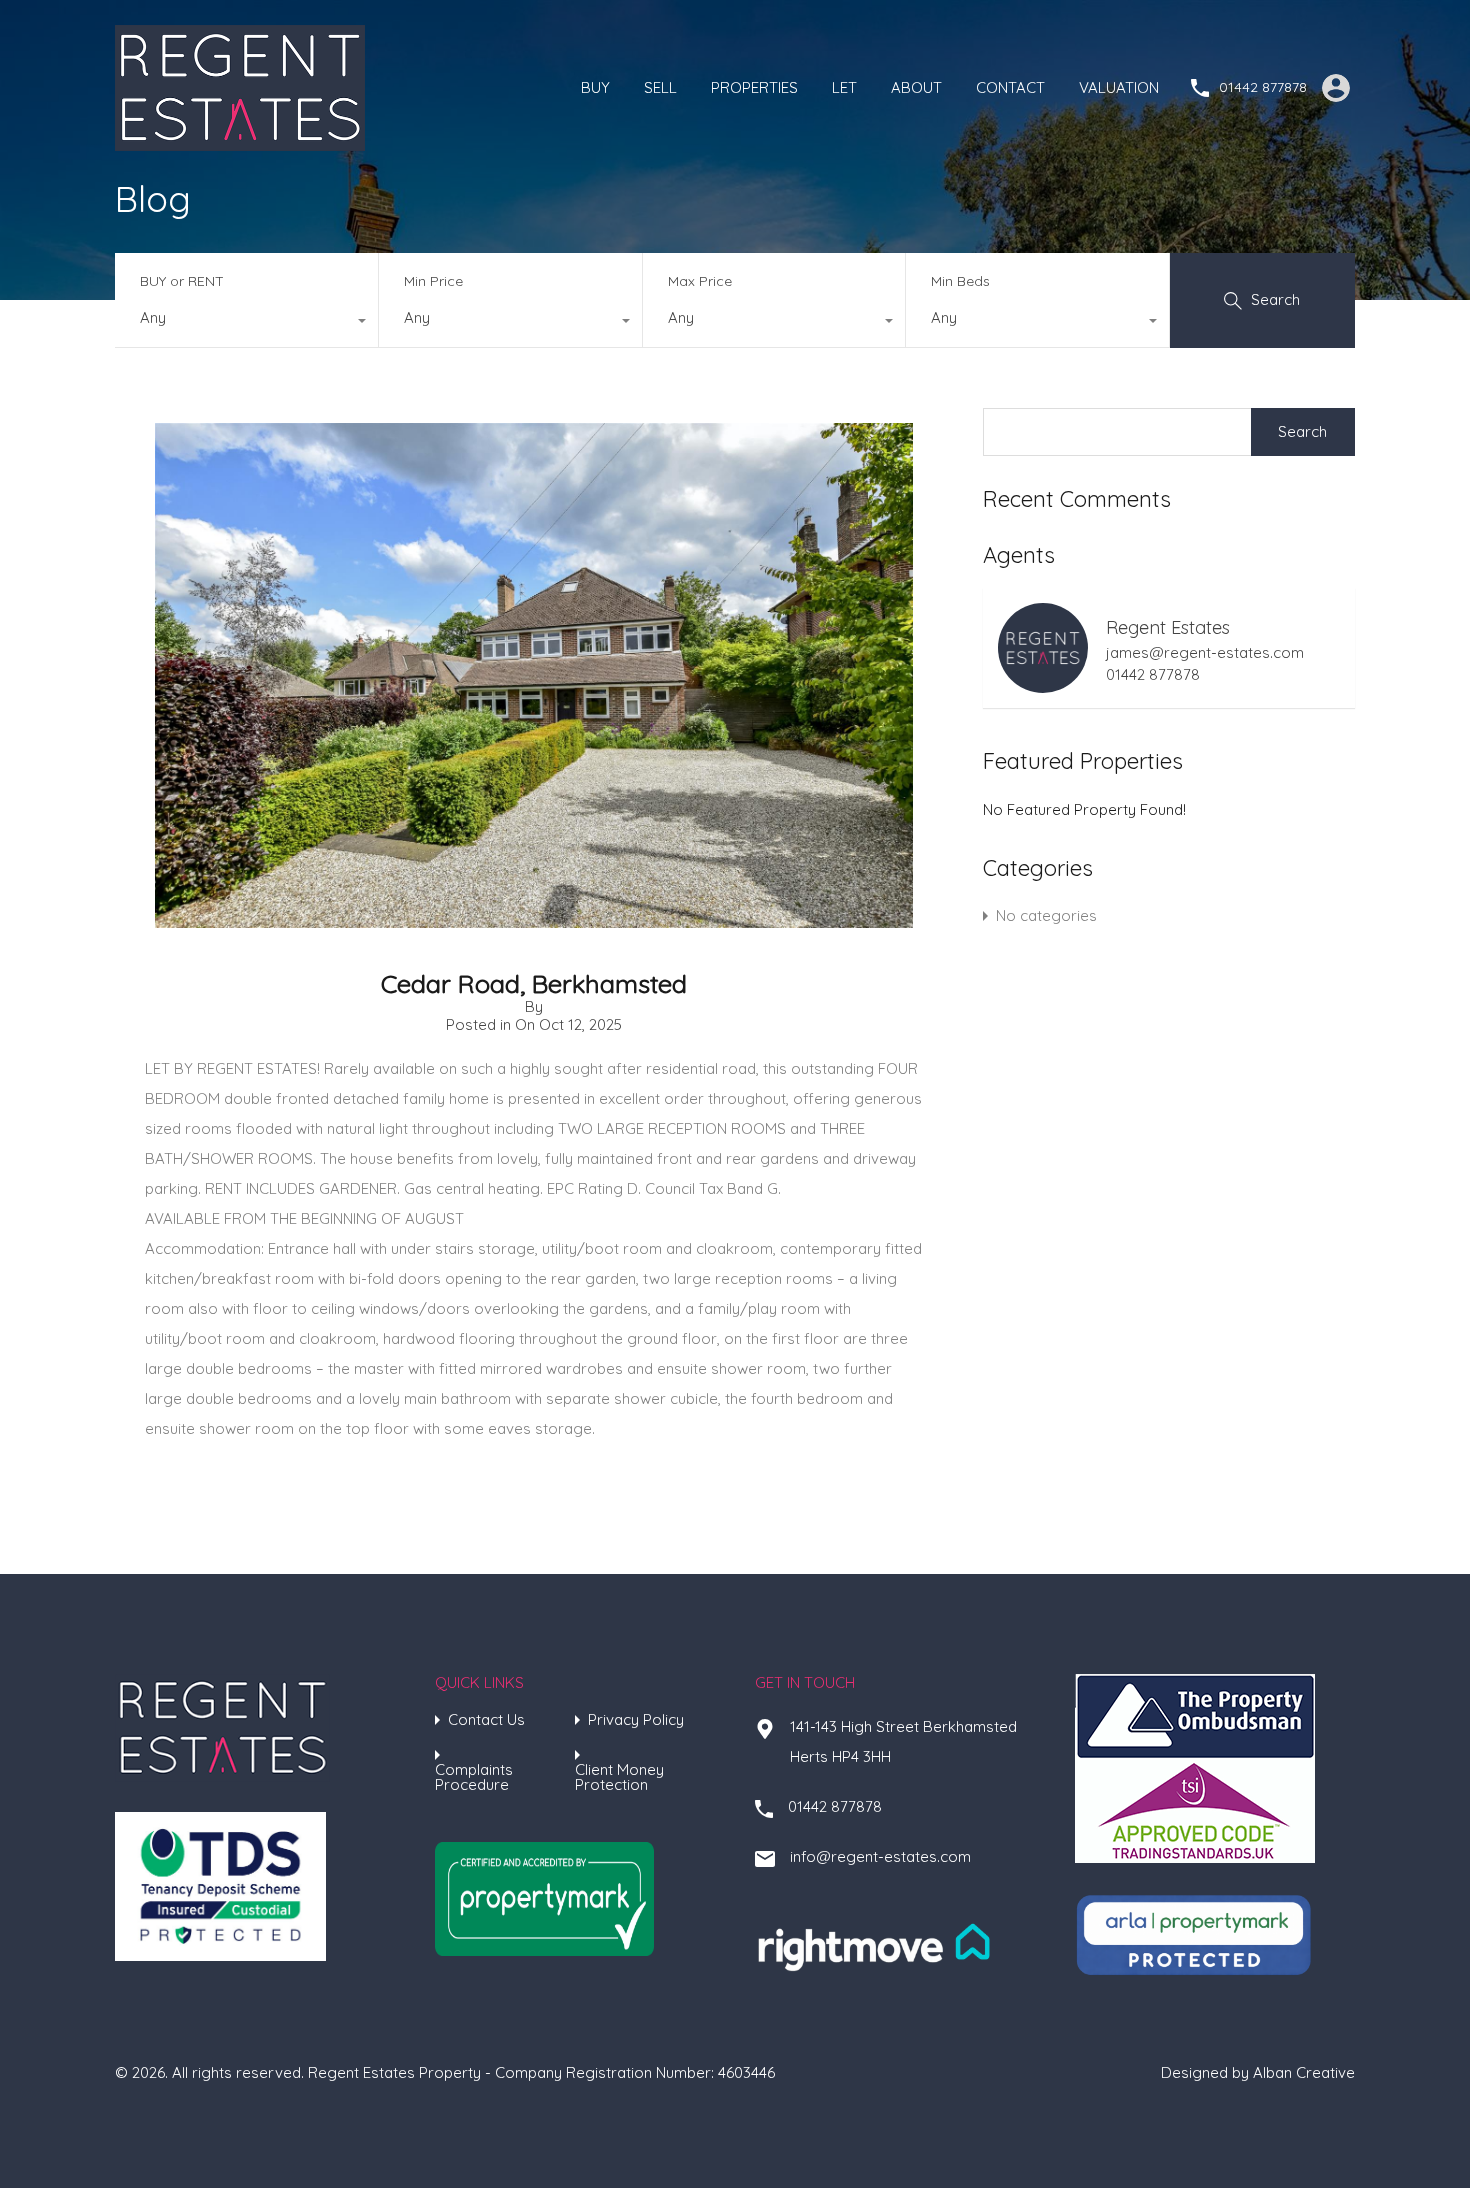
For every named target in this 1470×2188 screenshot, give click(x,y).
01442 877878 (1263, 87)
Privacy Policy (636, 1719)
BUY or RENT (182, 281)
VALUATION (1119, 87)
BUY (595, 87)
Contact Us (486, 1719)
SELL (660, 87)
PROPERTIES (754, 87)
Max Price (700, 281)
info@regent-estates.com (880, 1856)
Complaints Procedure (474, 1777)
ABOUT (916, 87)
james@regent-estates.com (1205, 653)
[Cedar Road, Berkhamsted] (534, 918)
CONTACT (1010, 87)
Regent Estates (1168, 627)
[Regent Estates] (240, 141)
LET (844, 87)
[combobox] (246, 323)
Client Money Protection (619, 1777)
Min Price (433, 281)
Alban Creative (1304, 2072)
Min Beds (960, 281)
